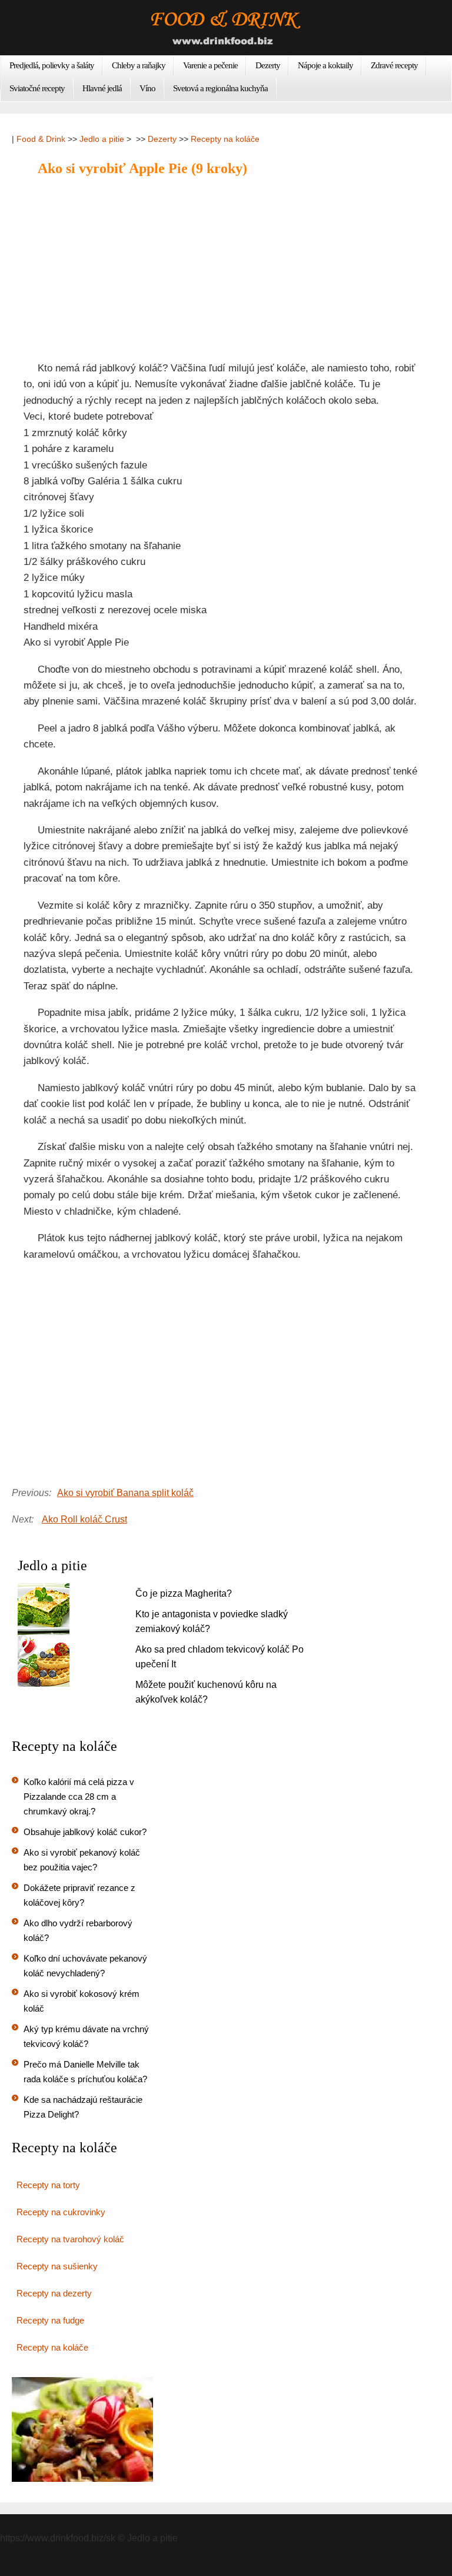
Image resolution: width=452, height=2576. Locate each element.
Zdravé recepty (394, 65)
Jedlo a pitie (102, 139)
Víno (147, 88)
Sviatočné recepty (37, 88)
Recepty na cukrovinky (61, 2212)
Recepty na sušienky (57, 2266)
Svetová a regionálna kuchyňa (220, 88)
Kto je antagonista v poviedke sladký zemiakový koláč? (212, 1621)
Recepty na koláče (225, 139)
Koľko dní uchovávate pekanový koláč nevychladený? (85, 1966)
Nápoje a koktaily (325, 65)
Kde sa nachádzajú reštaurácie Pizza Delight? (83, 2107)
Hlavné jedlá (102, 88)
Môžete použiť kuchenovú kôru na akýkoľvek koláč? (206, 1692)
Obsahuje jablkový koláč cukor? (85, 1832)
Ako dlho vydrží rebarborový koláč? (78, 1930)
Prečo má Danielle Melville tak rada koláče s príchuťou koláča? (85, 2072)
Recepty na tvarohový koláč (70, 2239)
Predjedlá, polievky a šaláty (52, 65)
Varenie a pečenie (210, 65)
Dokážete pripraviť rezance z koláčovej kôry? (79, 1895)
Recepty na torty (48, 2185)
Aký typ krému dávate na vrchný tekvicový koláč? (86, 2036)
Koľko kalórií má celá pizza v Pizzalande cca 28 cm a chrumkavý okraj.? (79, 1796)
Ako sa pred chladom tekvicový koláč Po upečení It (220, 1657)
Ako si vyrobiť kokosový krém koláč (82, 2001)
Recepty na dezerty (54, 2293)
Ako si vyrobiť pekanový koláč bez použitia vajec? (82, 1860)
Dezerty (268, 65)
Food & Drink (41, 139)
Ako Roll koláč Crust (84, 1519)
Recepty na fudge (50, 2320)
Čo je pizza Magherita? (184, 1593)
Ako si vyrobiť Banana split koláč (125, 1493)
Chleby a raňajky (139, 65)
